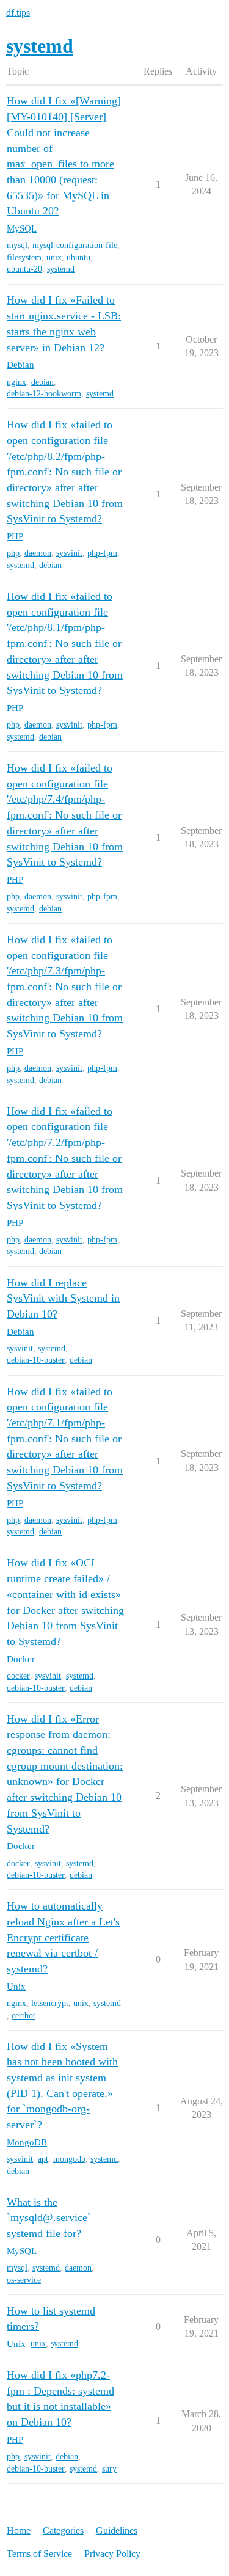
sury (109, 2469)
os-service (24, 2280)
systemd (61, 269)
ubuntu (78, 257)
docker (18, 1676)
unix (54, 257)
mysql (17, 245)
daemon (38, 553)
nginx (16, 382)
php (13, 553)
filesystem (24, 257)
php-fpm (102, 553)
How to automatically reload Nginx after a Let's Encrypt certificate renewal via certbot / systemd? (63, 1937)
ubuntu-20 (24, 269)
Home (19, 2530)
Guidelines (117, 2530)
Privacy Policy (112, 2554)
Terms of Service (39, 2554)
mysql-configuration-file (75, 245)
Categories (63, 2530)
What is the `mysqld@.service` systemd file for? (49, 2218)
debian (42, 382)
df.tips (18, 13)
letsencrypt (50, 2003)
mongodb (69, 2159)
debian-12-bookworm (44, 394)
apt (43, 2159)
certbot (24, 2016)
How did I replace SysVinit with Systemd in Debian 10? (63, 1298)
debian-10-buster (36, 1360)
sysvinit (69, 553)
